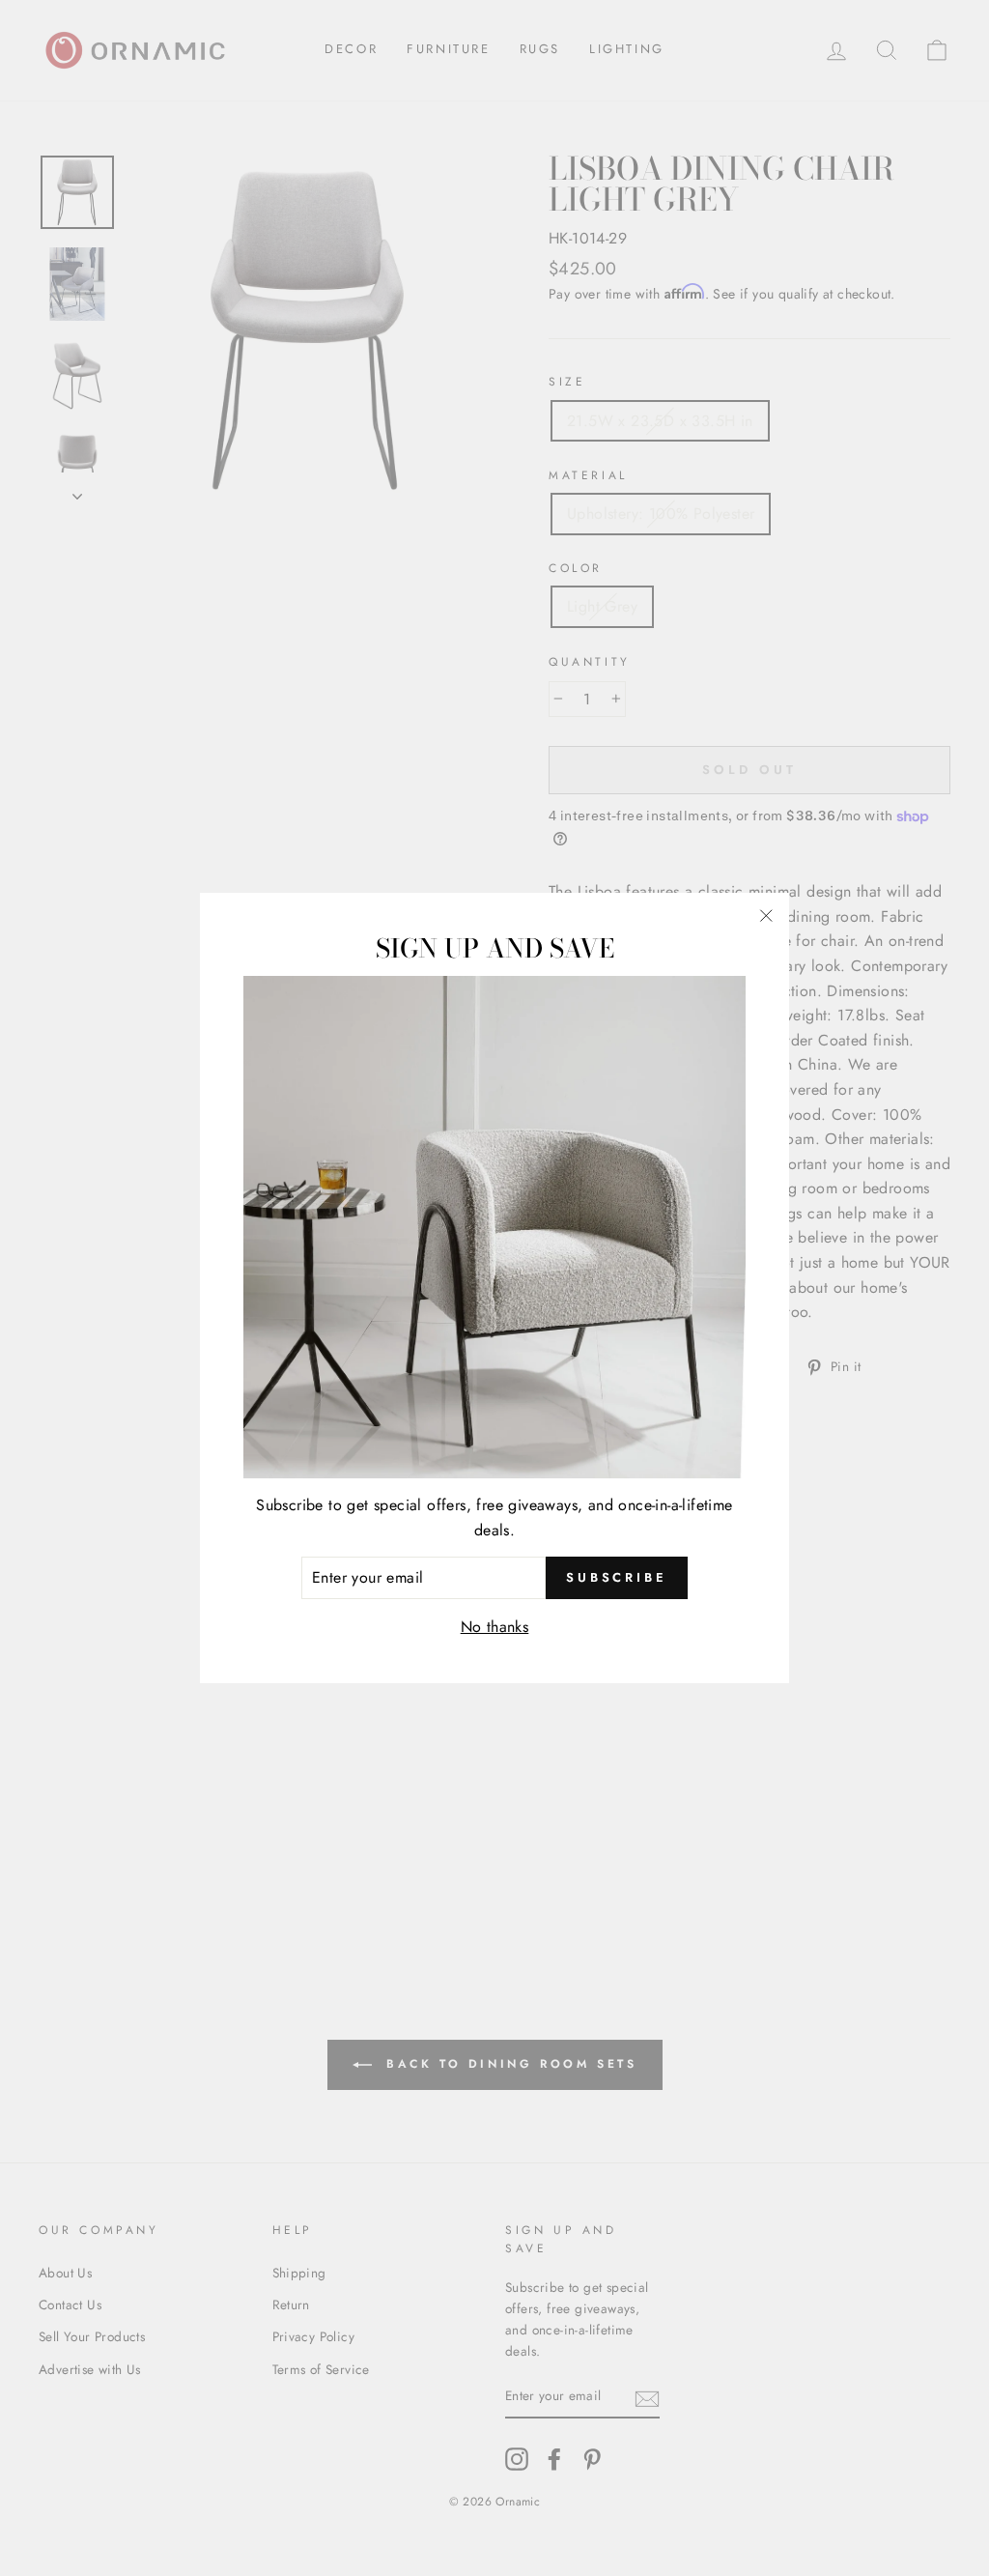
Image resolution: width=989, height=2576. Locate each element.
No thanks (495, 1627)
